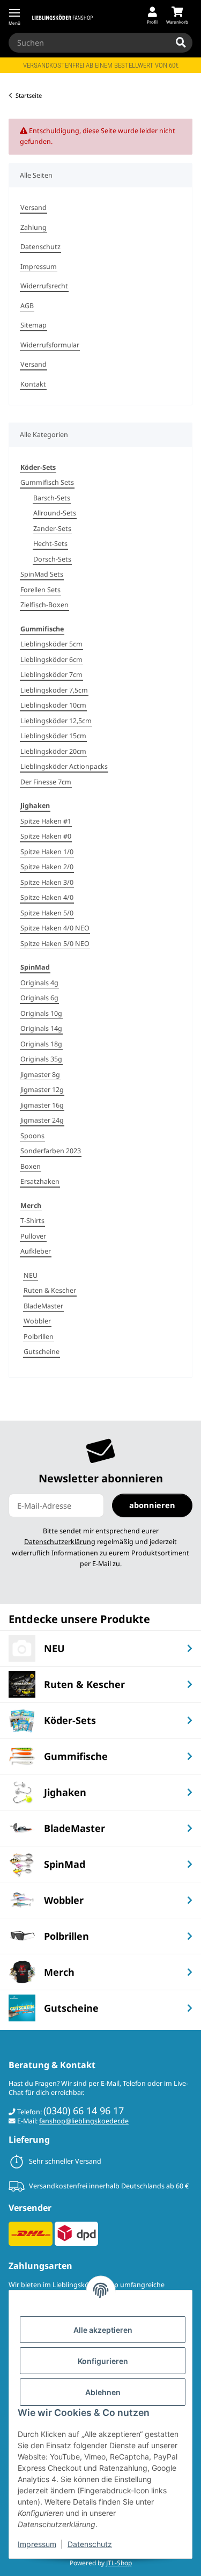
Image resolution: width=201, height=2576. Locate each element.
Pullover (33, 1236)
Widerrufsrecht (44, 286)
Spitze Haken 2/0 (47, 867)
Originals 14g (41, 1028)
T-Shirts (32, 1221)
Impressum (37, 2544)
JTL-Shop (119, 2563)
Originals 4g (39, 983)
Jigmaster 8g (40, 1075)
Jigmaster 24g (42, 1120)
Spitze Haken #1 (46, 821)
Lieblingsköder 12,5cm (56, 721)
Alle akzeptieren (103, 2330)
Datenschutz (90, 2544)
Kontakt (33, 384)
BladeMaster (43, 1306)
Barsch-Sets (52, 498)
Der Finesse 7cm (46, 782)
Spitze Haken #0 (46, 836)
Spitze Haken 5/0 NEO (55, 944)
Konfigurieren (103, 2361)
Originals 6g (39, 998)
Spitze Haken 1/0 (47, 852)
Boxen (31, 1166)
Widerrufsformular (50, 345)
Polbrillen (39, 1337)
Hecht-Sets (50, 544)
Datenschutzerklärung (60, 1542)
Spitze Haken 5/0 (47, 913)
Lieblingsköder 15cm (53, 736)
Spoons (32, 1136)
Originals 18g (41, 1044)
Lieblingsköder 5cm (51, 644)
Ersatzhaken (40, 1181)
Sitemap (33, 325)
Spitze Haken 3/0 (47, 882)
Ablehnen (103, 2392)
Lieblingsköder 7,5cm (54, 690)
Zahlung (33, 227)
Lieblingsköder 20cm (53, 751)
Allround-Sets (55, 513)
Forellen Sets (40, 590)
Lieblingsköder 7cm (51, 675)
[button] (152, 16)
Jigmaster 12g (42, 1090)
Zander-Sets (52, 529)
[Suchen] (181, 43)
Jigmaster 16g (42, 1105)
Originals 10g (41, 1013)
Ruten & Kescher (50, 1290)
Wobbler (37, 1321)
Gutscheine (42, 1352)
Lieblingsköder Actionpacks (64, 766)
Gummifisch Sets (47, 482)
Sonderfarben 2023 (51, 1151)
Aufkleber (36, 1251)
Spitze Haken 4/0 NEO (55, 928)
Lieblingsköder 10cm (53, 705)
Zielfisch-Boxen (44, 605)
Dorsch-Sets (52, 559)
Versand (33, 208)
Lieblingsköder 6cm (51, 660)
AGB (27, 306)
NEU (31, 1275)
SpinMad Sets (42, 574)
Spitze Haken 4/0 (47, 897)
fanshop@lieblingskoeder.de (84, 2121)
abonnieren (152, 1505)
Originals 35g (41, 1059)
